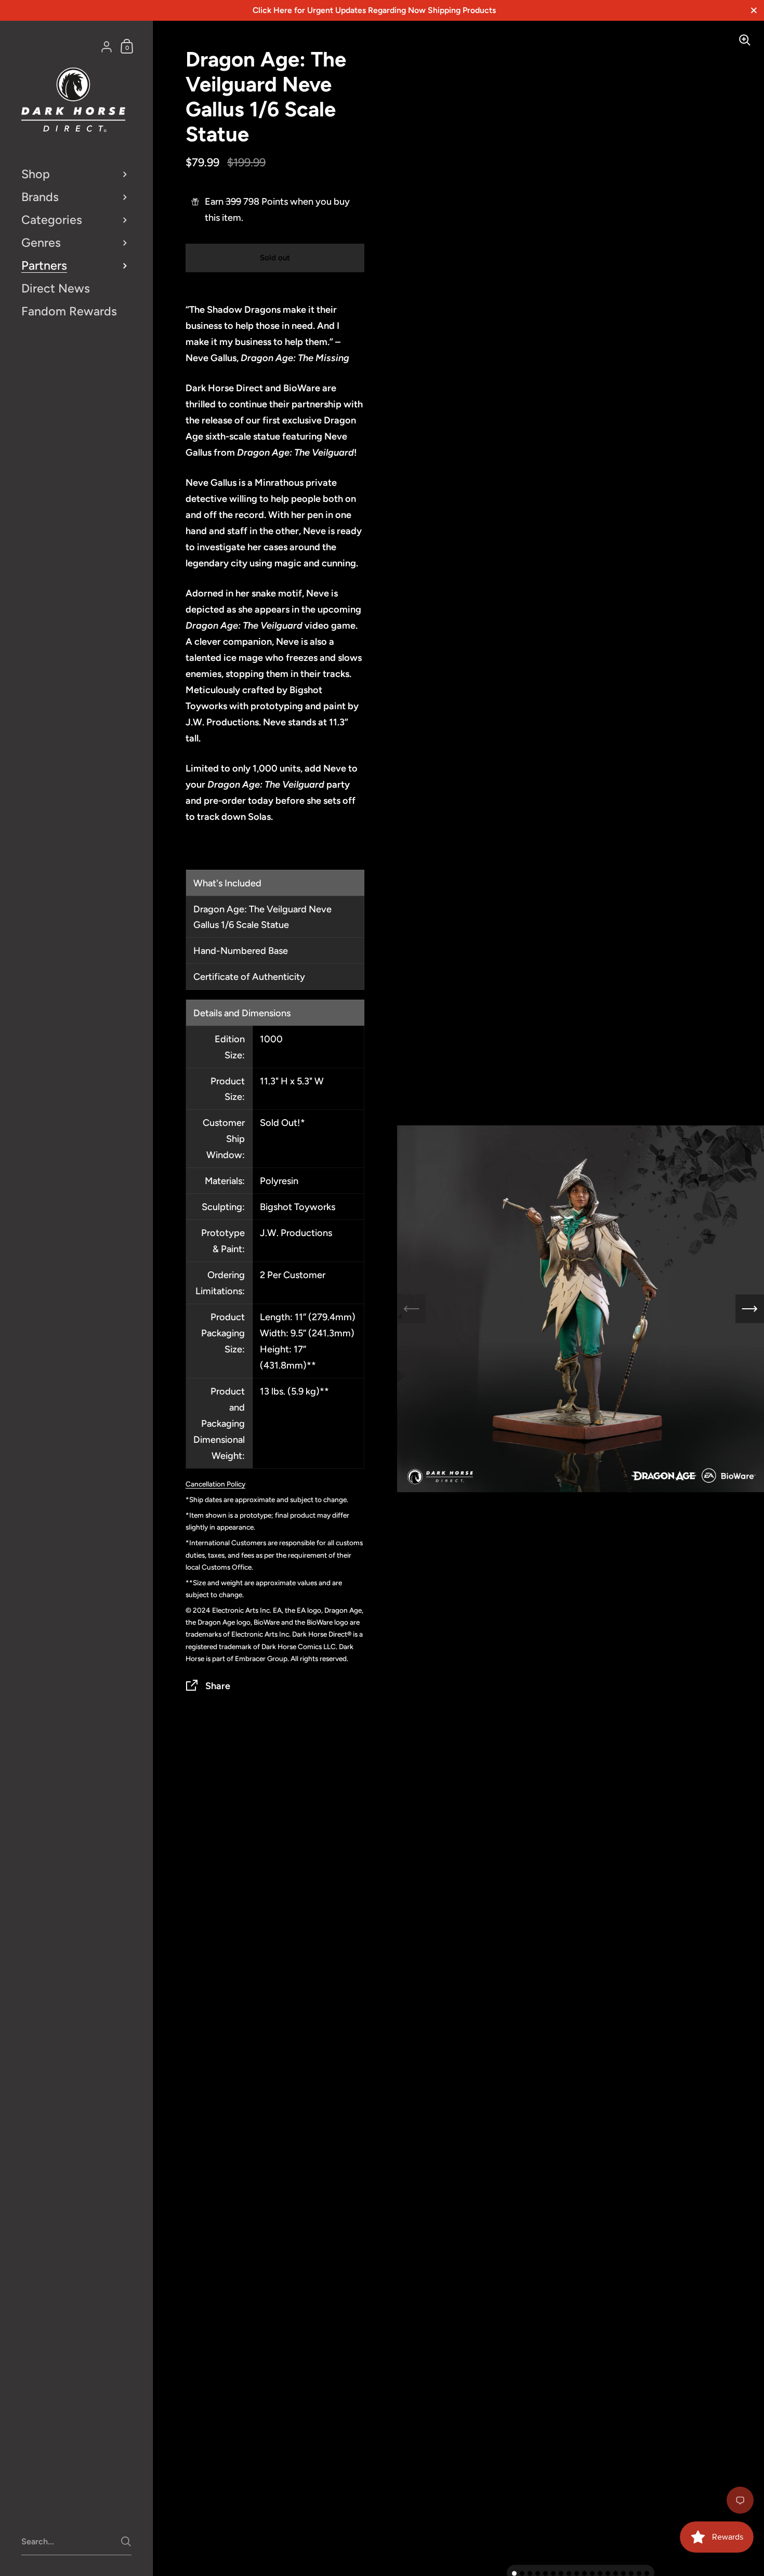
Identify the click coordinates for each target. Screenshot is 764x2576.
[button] (514, 2574)
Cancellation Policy (215, 1484)
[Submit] (126, 2541)
